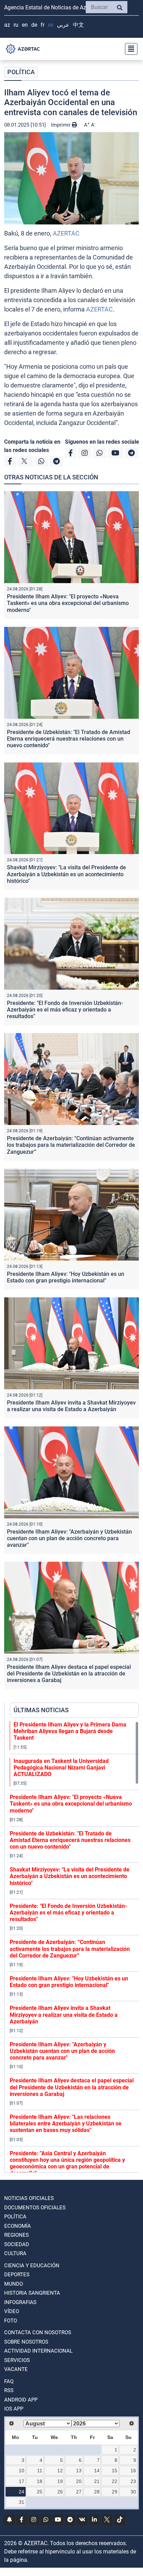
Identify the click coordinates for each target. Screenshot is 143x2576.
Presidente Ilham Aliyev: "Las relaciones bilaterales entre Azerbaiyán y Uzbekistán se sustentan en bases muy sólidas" (66, 2123)
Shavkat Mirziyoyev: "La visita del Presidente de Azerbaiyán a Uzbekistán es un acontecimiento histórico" (66, 874)
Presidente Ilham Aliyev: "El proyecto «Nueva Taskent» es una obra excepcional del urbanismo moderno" (68, 603)
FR (43, 25)
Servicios (17, 2360)
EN (25, 25)
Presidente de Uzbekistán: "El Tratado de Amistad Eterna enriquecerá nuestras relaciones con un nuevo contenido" (69, 739)
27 (79, 2492)
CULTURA (15, 2253)
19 (60, 2481)
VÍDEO (12, 2311)
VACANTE (16, 2369)
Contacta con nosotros (38, 2332)
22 (115, 2481)
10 (22, 2471)
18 (40, 2481)
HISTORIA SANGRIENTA (32, 2293)
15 (115, 2471)
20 (79, 2481)
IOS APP (14, 2409)
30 (133, 2492)
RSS (9, 2390)
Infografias (20, 2302)
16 (133, 2471)
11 (40, 2471)
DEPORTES (17, 2275)
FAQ (9, 2381)
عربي (63, 25)
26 (60, 2492)
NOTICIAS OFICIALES (29, 2198)
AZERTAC (66, 233)
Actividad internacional (38, 2351)
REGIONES (16, 2235)
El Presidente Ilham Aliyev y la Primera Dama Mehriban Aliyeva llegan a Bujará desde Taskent (70, 1731)
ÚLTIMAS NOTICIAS (41, 1710)
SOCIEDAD (17, 2244)
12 (60, 2471)
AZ (7, 25)
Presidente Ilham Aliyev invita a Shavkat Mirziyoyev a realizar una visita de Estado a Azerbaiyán (71, 1406)
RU (16, 25)
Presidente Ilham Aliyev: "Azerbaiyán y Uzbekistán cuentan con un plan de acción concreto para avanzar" (69, 1538)
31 (22, 2502)
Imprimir (61, 125)
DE (34, 25)
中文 (78, 25)
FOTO (11, 2321)
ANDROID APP (21, 2400)
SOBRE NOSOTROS (26, 2342)
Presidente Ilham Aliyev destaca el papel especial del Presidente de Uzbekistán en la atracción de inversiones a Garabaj (69, 1674)
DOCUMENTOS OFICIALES (35, 2208)
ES (51, 25)
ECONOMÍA (18, 2226)
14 (97, 2471)
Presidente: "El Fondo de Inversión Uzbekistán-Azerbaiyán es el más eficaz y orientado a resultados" (65, 1010)
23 (133, 2481)
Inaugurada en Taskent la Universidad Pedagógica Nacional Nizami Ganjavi (61, 1768)
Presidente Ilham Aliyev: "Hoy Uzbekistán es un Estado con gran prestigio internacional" (66, 1277)
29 (115, 2492)
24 (22, 2492)
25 (40, 2492)
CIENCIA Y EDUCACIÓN (32, 2266)
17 (22, 2481)
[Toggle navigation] (129, 49)
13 (79, 2471)
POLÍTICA (21, 72)
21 (97, 2481)
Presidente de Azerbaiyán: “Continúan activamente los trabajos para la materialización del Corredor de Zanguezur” (71, 1145)
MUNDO (14, 2284)
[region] (74, 1947)
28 (97, 2492)
